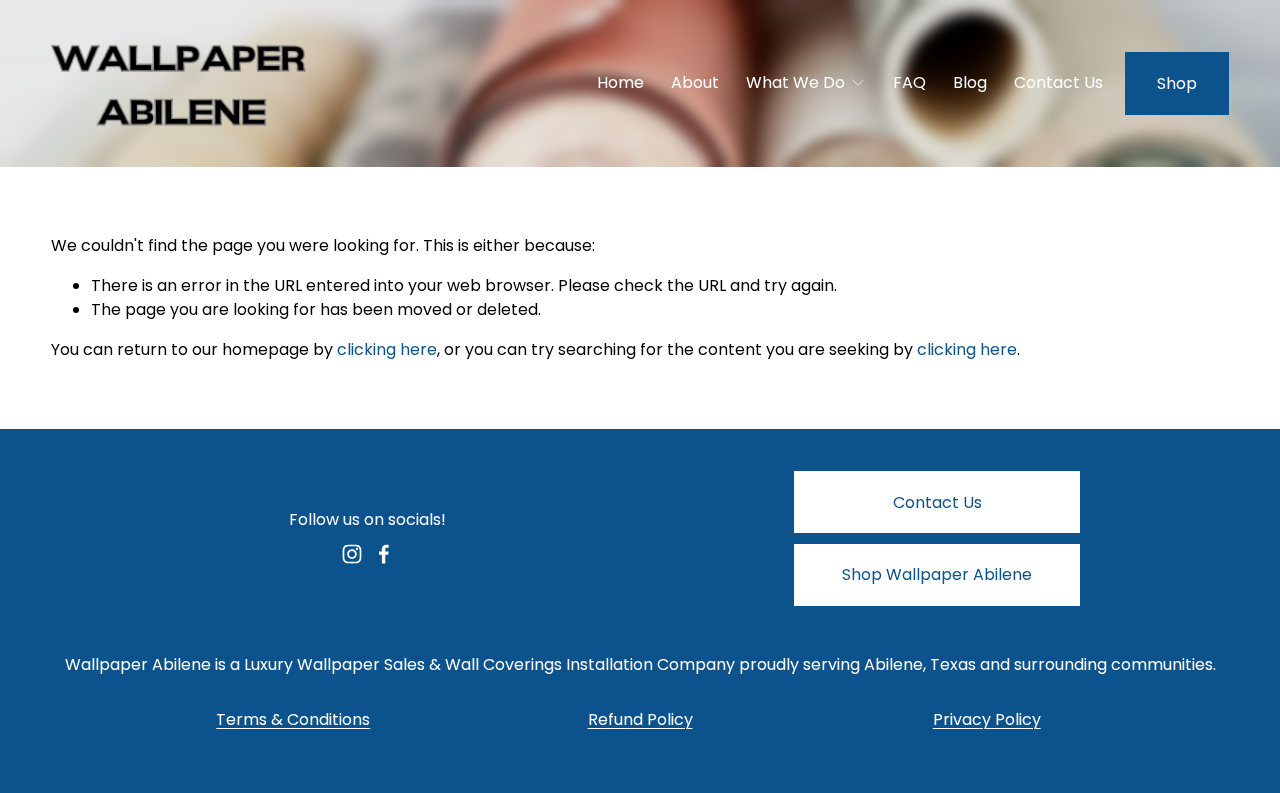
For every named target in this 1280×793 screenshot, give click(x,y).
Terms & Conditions (293, 719)
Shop (1177, 83)
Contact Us (1058, 82)
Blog (970, 82)
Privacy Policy (987, 719)
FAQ (909, 82)
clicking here (387, 349)
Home (620, 82)
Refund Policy (640, 719)
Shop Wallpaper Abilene (937, 574)
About (695, 82)
